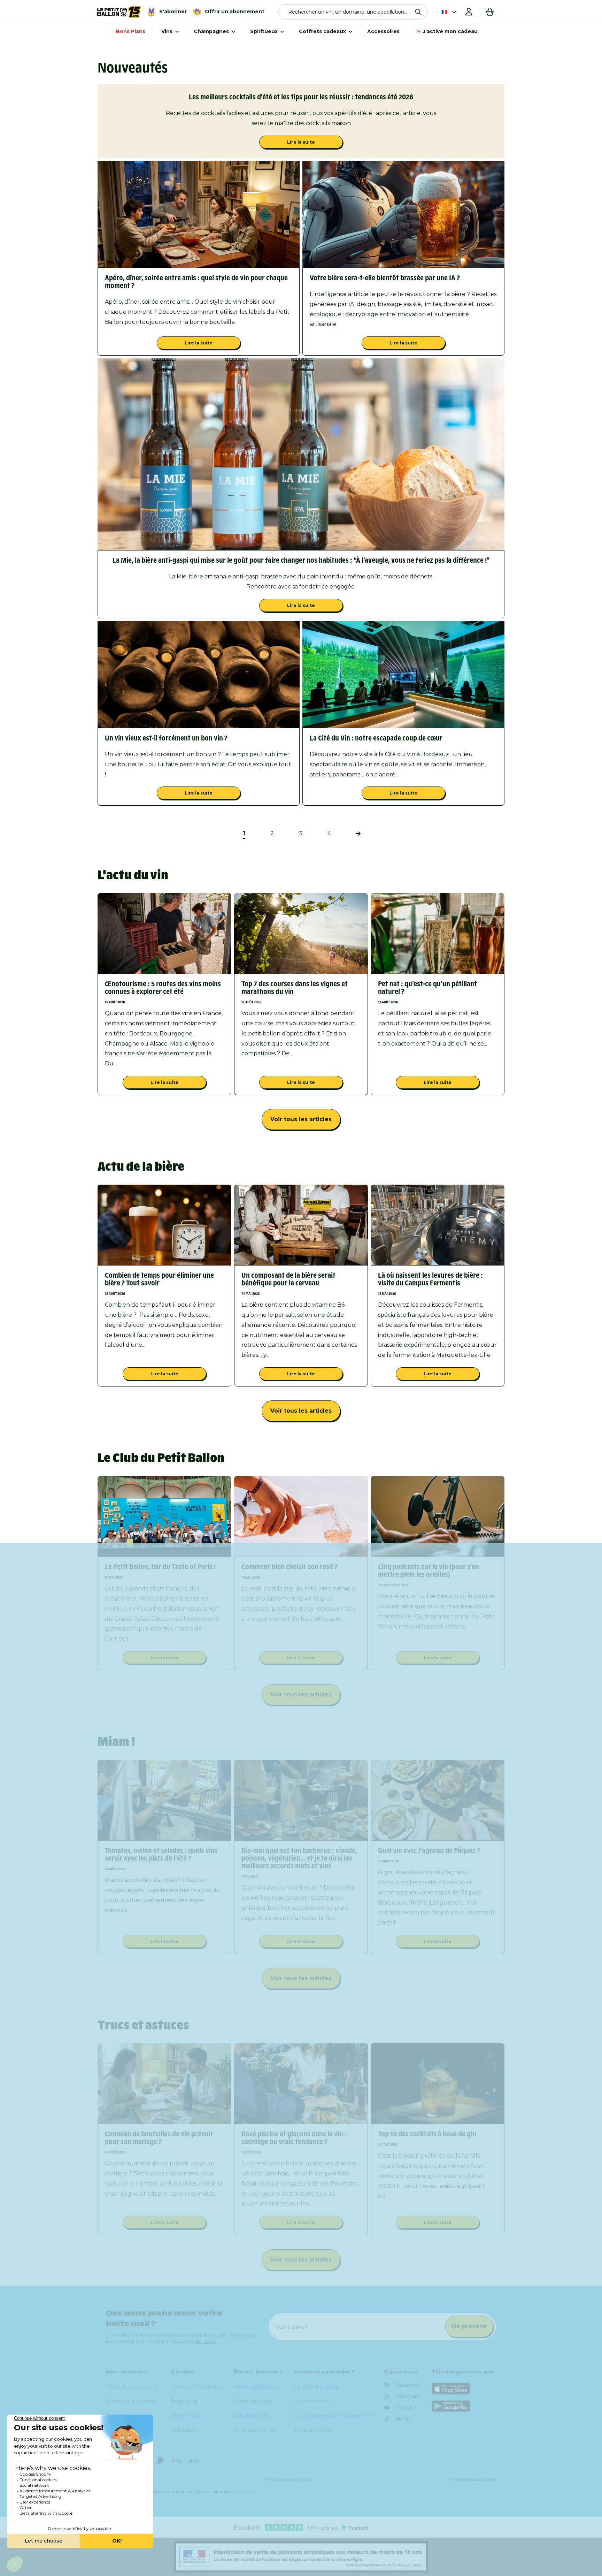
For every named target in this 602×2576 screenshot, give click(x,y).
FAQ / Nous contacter (133, 2387)
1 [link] (244, 833)
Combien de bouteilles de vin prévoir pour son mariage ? (159, 2138)
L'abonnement (312, 2401)
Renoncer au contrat (131, 2401)
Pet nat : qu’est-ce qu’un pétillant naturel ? (427, 988)
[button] (353, 12)
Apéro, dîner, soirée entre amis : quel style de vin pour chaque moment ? (196, 282)
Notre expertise (253, 2401)
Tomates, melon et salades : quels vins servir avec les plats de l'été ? (161, 1854)
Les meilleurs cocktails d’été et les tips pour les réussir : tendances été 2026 (301, 97)
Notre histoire (187, 2416)
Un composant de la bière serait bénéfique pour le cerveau (288, 1279)
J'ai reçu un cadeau (317, 2387)
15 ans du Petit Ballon (197, 2387)
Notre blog (184, 2401)
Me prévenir (469, 2326)
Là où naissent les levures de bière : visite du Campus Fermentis (430, 1279)
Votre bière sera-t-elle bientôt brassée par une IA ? (385, 278)
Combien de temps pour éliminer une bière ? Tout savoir (159, 1279)
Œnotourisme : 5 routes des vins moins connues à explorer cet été (163, 988)
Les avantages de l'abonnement (333, 2416)
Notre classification (257, 2387)
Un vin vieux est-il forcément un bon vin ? (166, 738)
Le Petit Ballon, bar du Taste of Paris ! (160, 1567)
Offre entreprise (313, 2430)
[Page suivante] (358, 834)
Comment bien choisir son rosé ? (290, 1567)
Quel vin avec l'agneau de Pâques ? (429, 1851)
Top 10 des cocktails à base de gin (427, 2134)
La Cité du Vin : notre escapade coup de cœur (376, 738)
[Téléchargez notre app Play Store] (464, 2406)
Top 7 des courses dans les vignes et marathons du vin (295, 988)
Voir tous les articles (301, 1119)
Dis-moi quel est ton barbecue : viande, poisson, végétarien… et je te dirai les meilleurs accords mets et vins (299, 1858)
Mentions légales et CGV (288, 2479)
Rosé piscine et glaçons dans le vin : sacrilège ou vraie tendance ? (294, 2138)
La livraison (184, 2430)
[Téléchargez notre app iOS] (464, 2389)
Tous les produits (254, 2430)
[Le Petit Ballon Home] (119, 12)
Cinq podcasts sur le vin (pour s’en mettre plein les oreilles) (429, 1571)
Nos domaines (251, 2416)
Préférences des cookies (473, 2479)
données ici (206, 2341)
